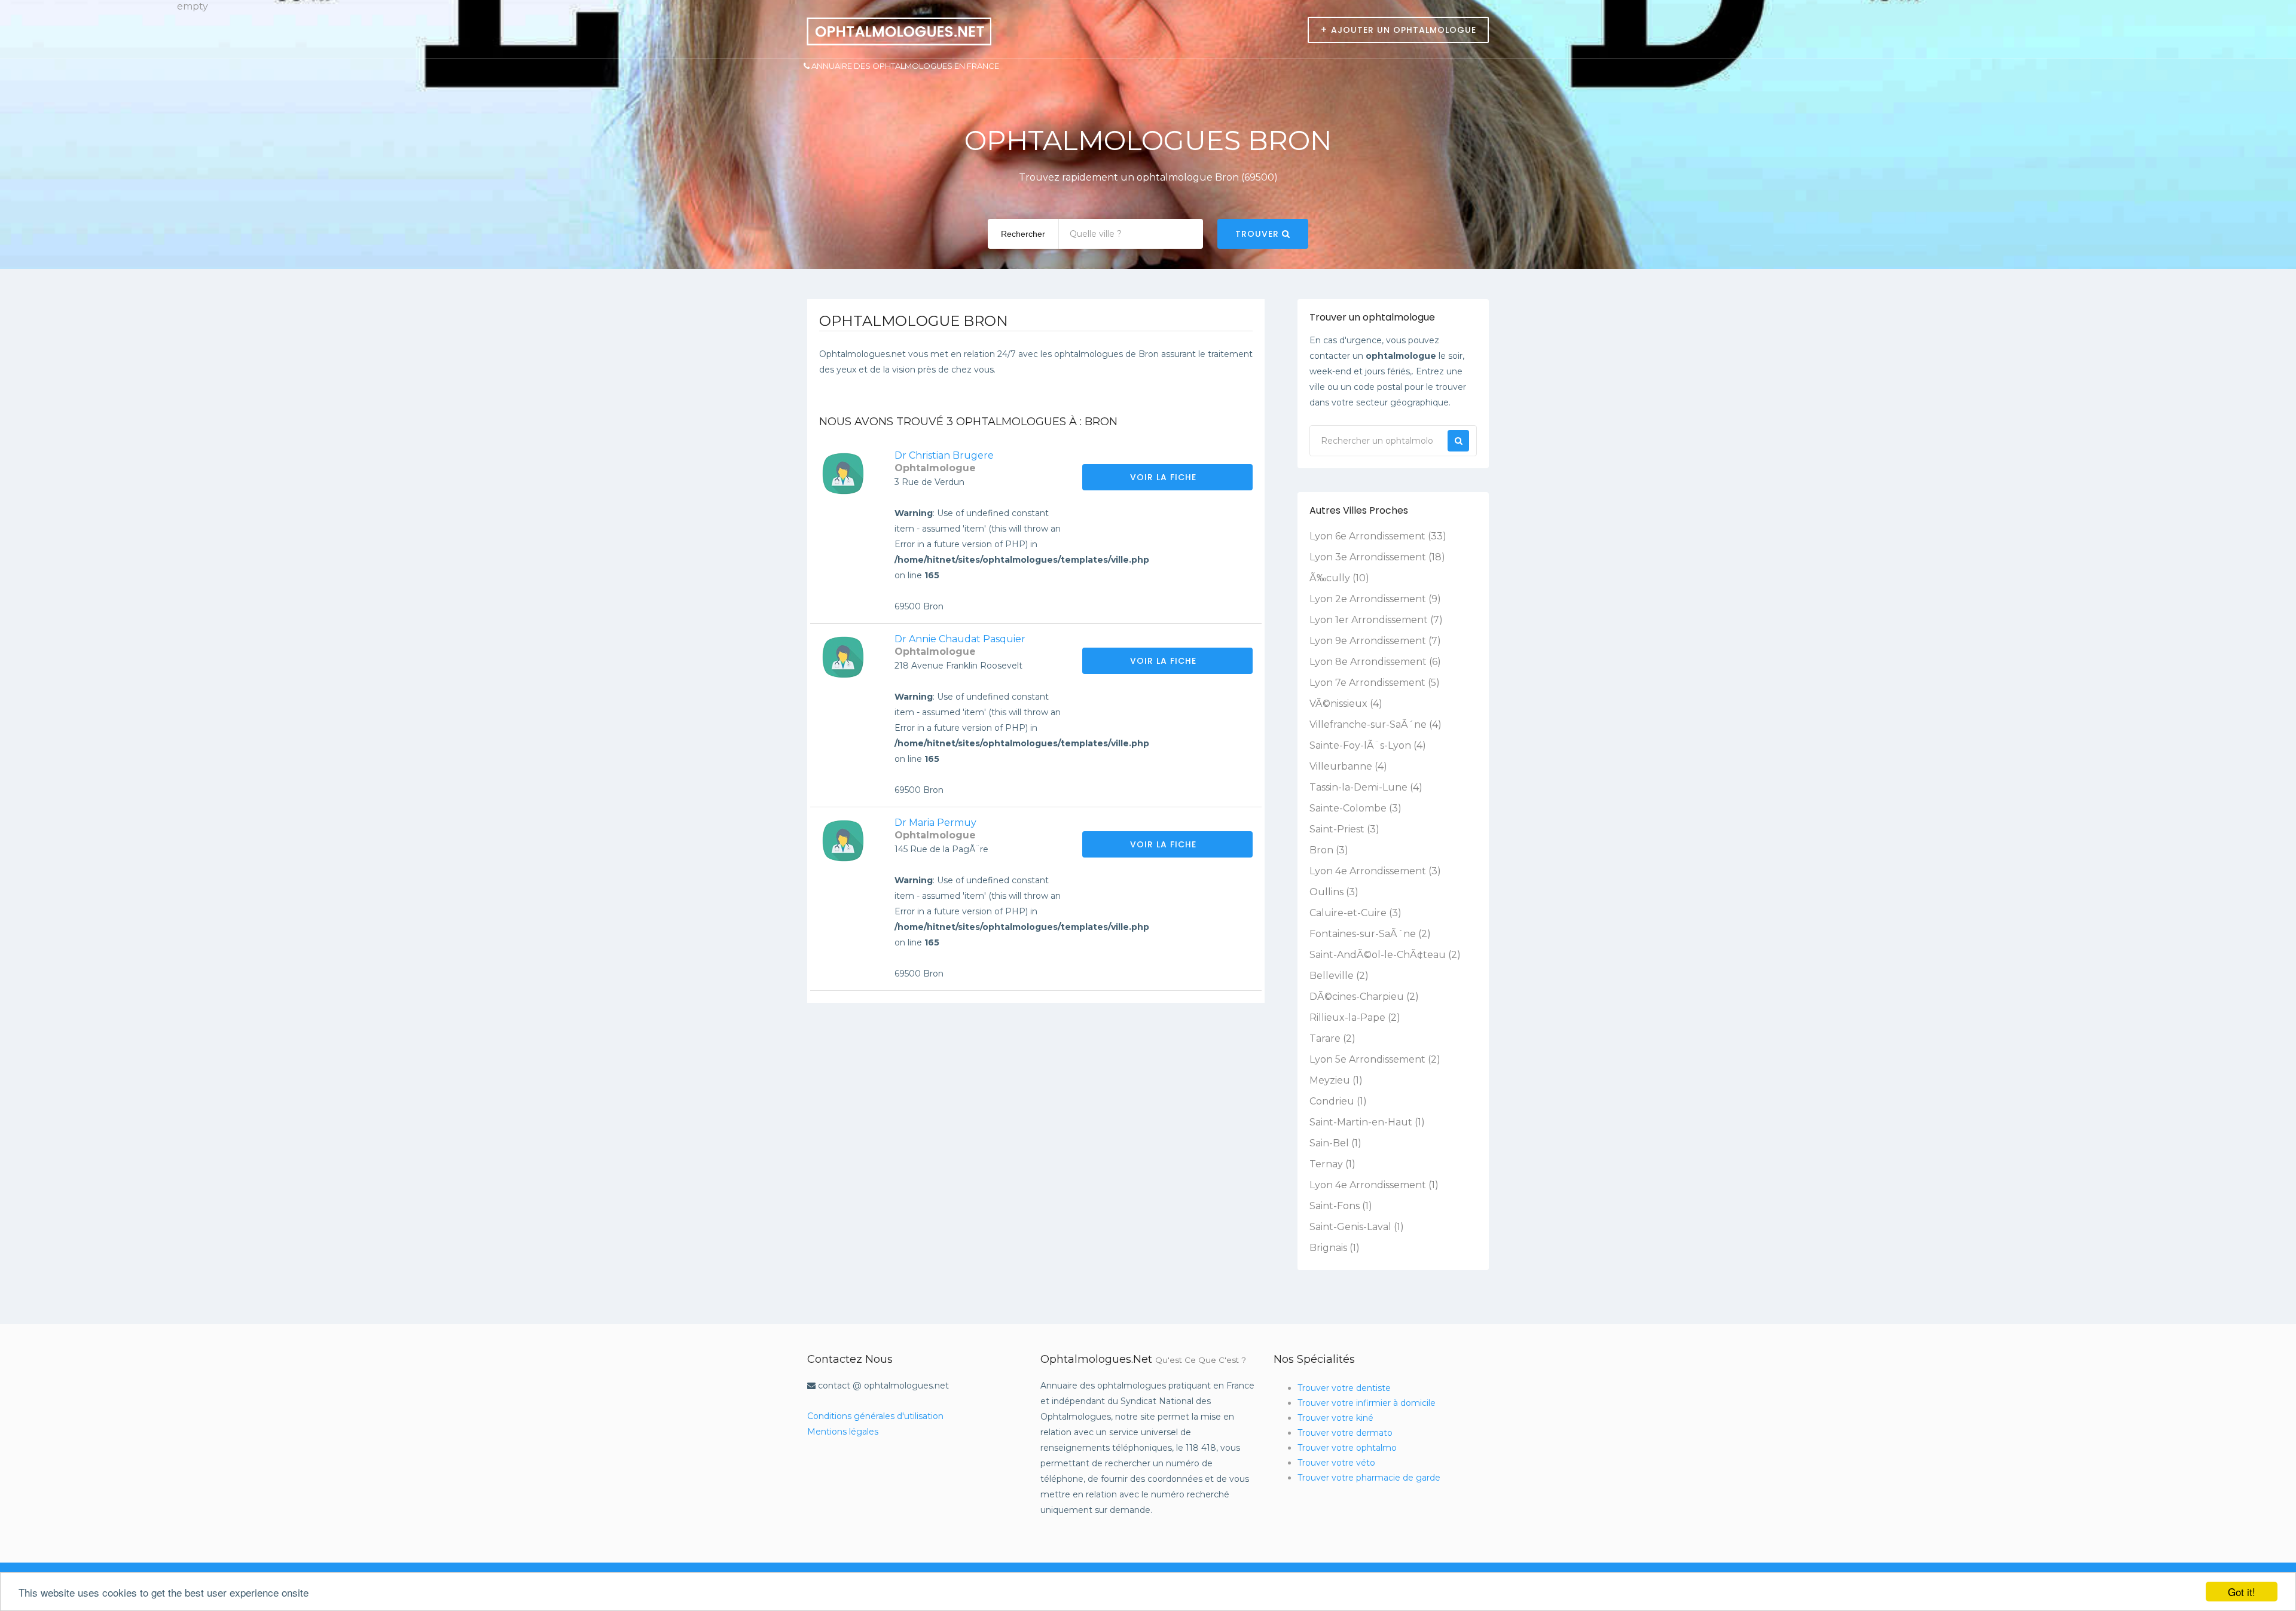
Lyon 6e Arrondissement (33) (1378, 536)
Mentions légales (843, 1432)
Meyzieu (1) (1336, 1080)
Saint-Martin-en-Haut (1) (1367, 1122)
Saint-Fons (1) (1341, 1206)
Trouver (1259, 234)
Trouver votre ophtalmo (1347, 1448)
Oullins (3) (1334, 892)
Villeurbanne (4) (1348, 766)
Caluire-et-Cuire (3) (1355, 913)
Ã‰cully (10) (1339, 578)
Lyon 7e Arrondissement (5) (1375, 683)
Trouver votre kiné (1335, 1418)
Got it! (2242, 1592)
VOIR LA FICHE (1165, 477)
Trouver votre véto (1336, 1463)
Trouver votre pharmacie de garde (1369, 1478)
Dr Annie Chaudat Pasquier (960, 639)
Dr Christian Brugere (944, 455)
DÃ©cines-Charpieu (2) (1364, 997)
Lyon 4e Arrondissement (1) (1374, 1185)
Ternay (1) (1332, 1164)
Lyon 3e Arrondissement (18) (1377, 557)
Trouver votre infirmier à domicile (1367, 1403)
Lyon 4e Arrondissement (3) (1375, 871)
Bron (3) (1329, 850)
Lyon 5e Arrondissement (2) (1375, 1059)
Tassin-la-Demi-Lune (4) (1366, 787)
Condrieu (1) (1338, 1101)
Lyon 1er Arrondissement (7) (1376, 620)
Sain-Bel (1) (1335, 1143)
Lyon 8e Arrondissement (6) (1375, 662)
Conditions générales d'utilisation (875, 1416)
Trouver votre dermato (1345, 1433)
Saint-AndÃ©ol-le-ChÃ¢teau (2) (1385, 955)
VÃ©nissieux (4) (1346, 704)
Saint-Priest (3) (1344, 829)
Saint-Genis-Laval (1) (1357, 1227)
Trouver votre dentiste (1344, 1388)
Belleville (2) (1339, 976)
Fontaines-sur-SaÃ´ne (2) (1370, 934)
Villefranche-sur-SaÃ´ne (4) (1376, 724)
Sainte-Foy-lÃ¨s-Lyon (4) (1368, 745)
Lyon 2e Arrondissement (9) (1375, 599)
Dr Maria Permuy (935, 823)
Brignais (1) (1335, 1248)
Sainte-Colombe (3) (1355, 808)
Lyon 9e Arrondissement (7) (1375, 641)
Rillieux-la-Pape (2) (1355, 1017)
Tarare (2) (1332, 1038)
